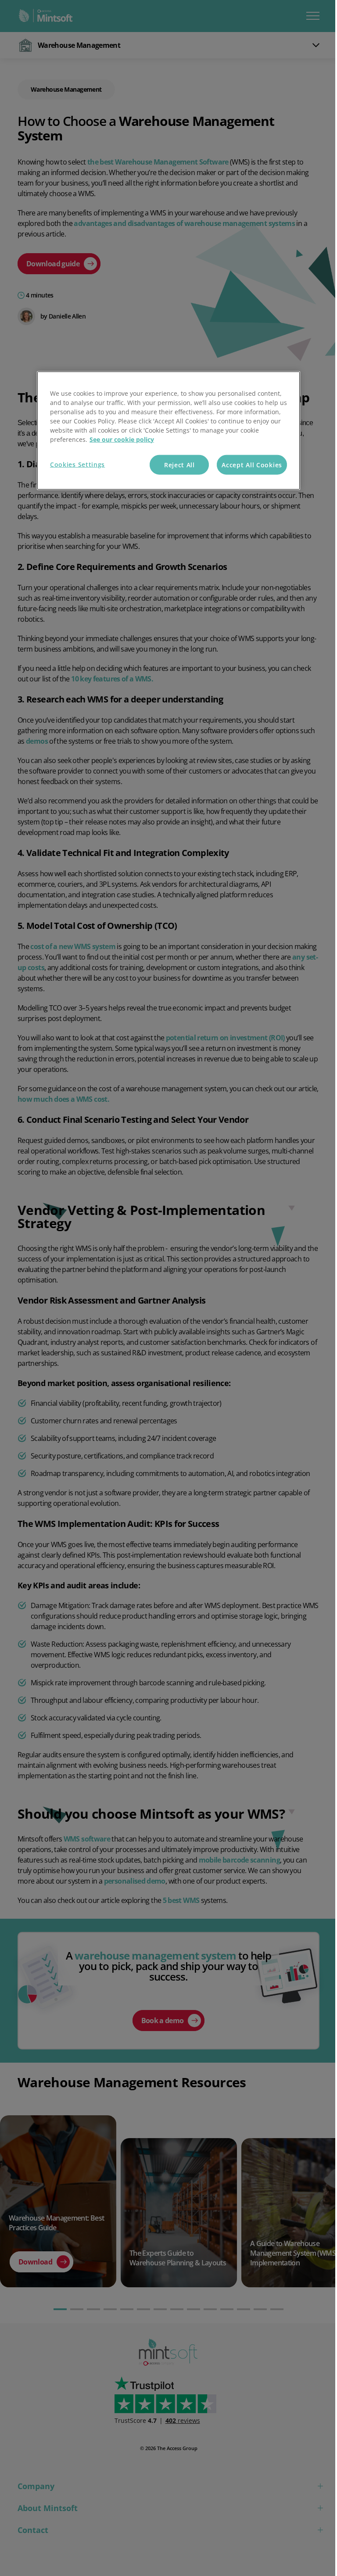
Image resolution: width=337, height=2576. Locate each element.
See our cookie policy (122, 439)
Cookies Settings (77, 464)
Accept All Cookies (252, 464)
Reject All (179, 464)
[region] (168, 430)
